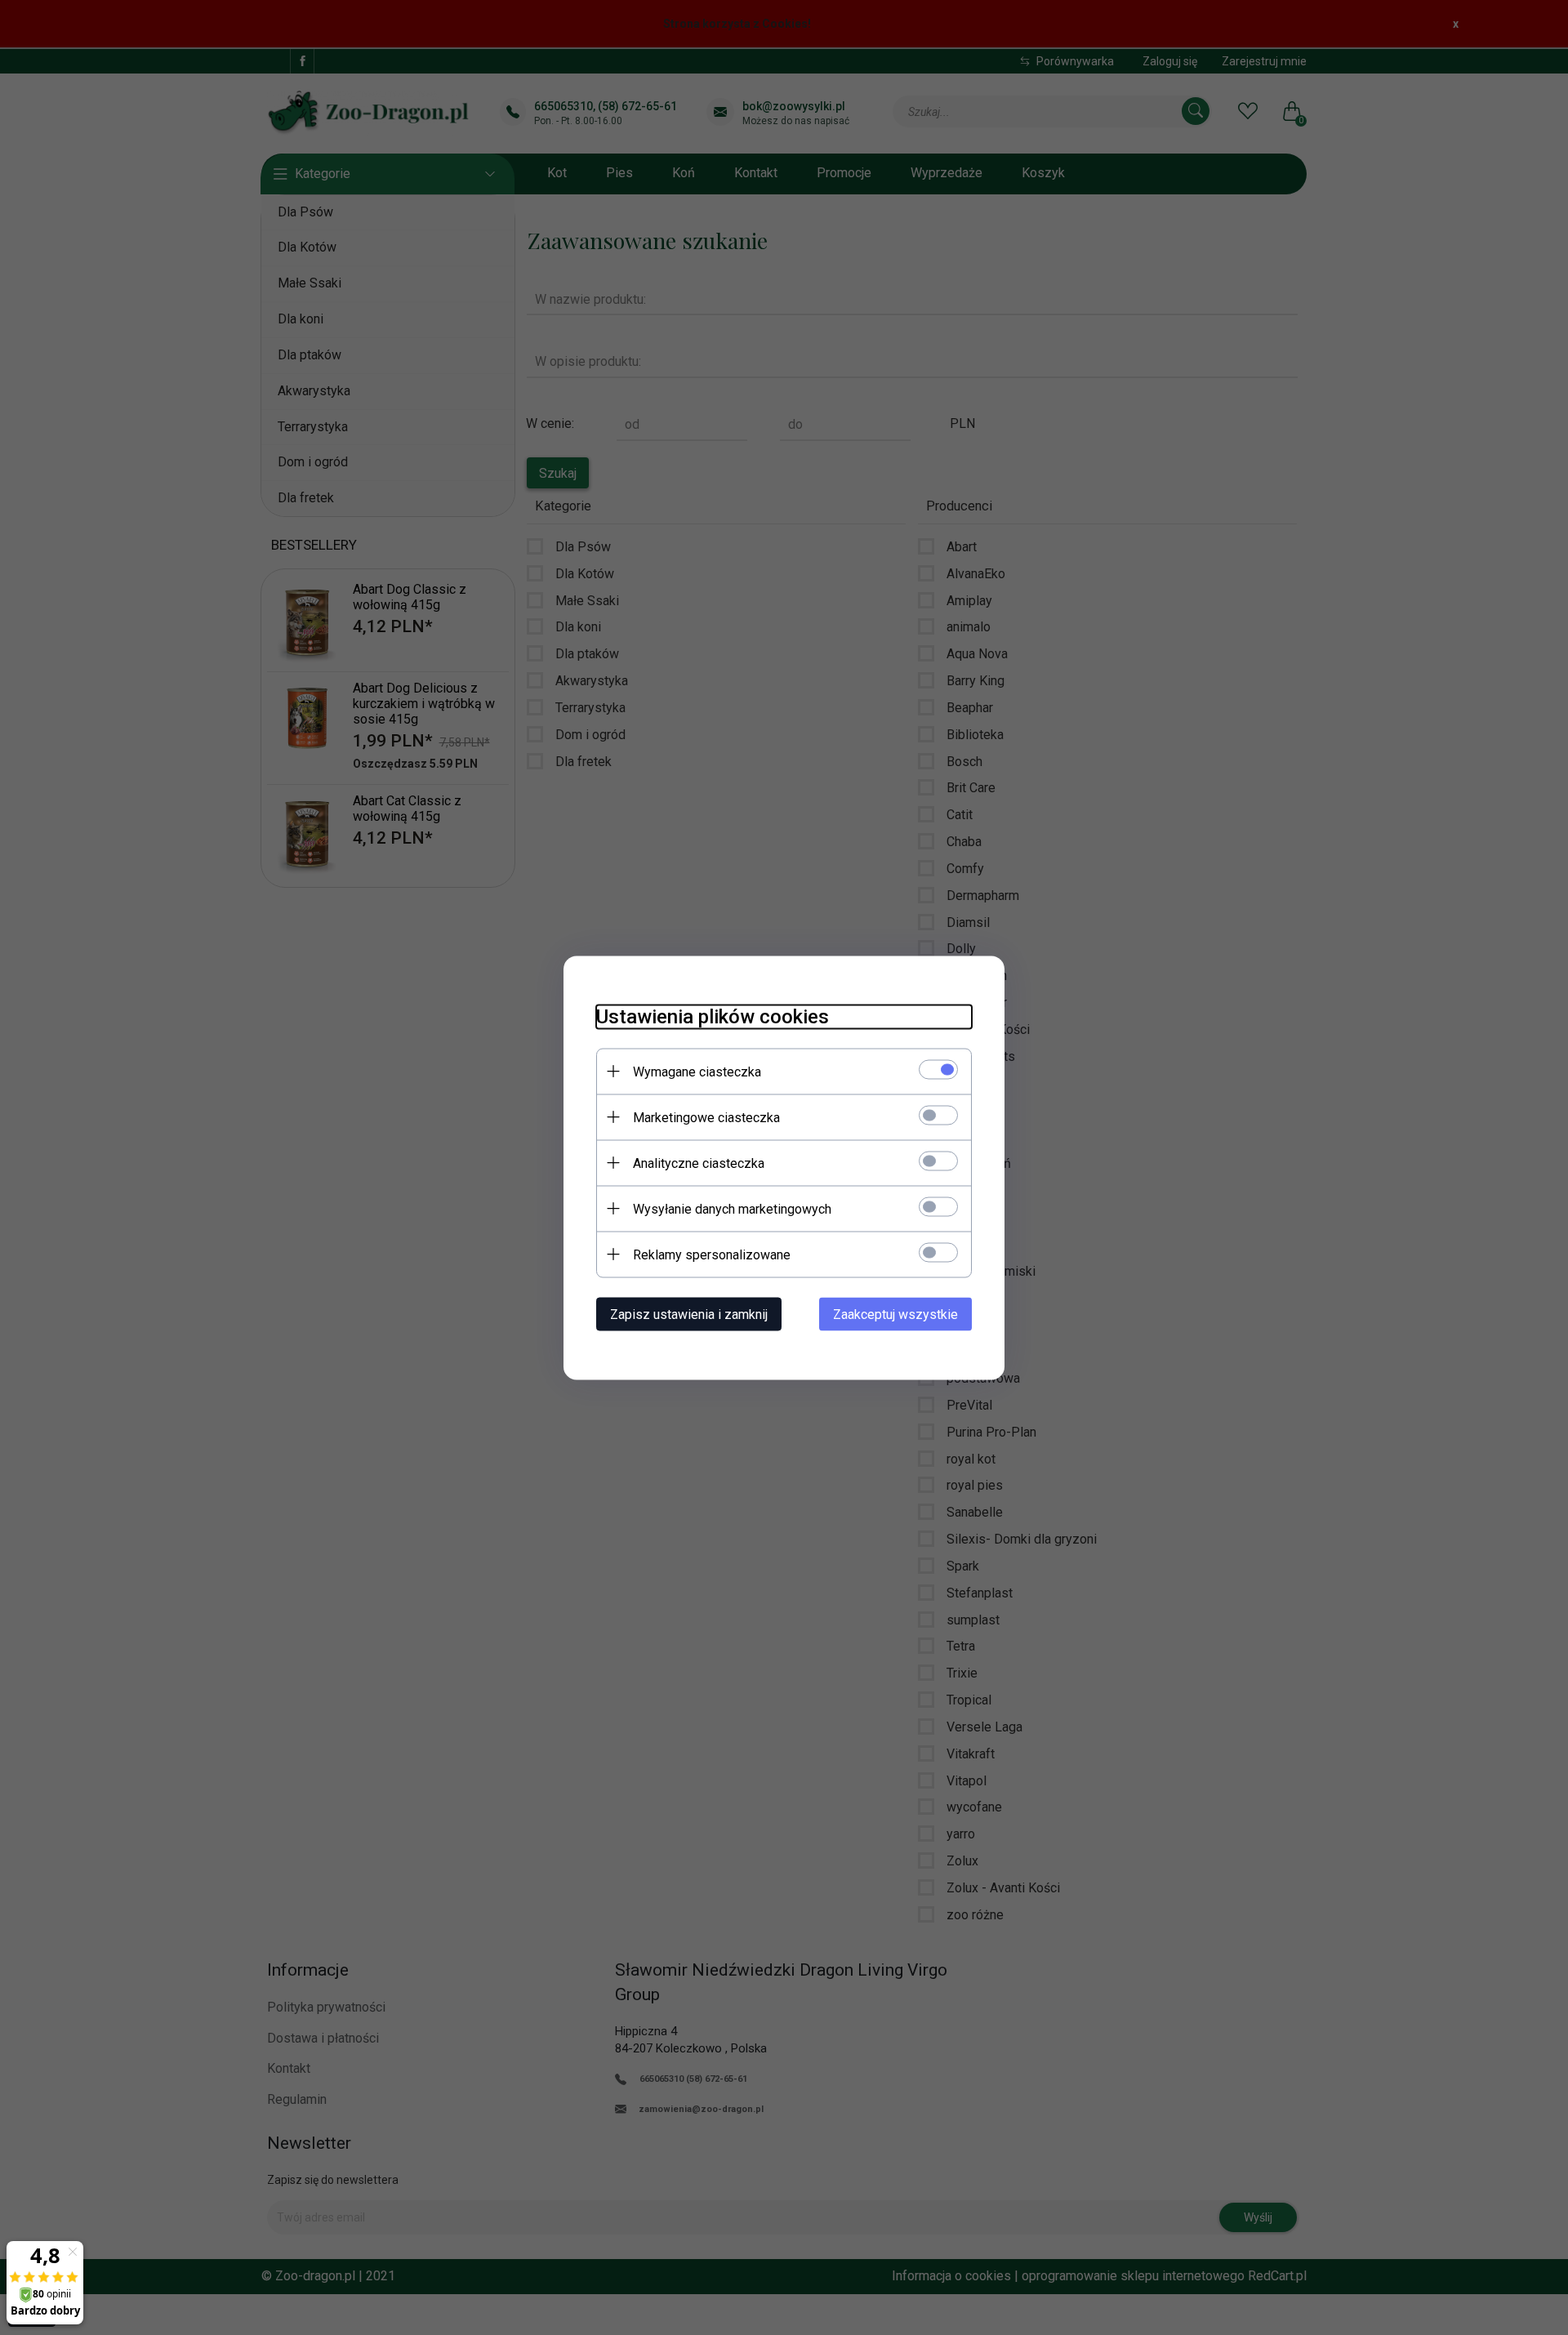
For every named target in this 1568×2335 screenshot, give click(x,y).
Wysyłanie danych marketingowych (732, 1208)
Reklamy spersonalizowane (712, 1254)
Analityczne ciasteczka (699, 1163)
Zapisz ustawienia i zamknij (689, 1314)
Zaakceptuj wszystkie (895, 1314)
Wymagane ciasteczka (697, 1071)
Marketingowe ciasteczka (706, 1117)
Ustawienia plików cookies (713, 1016)
